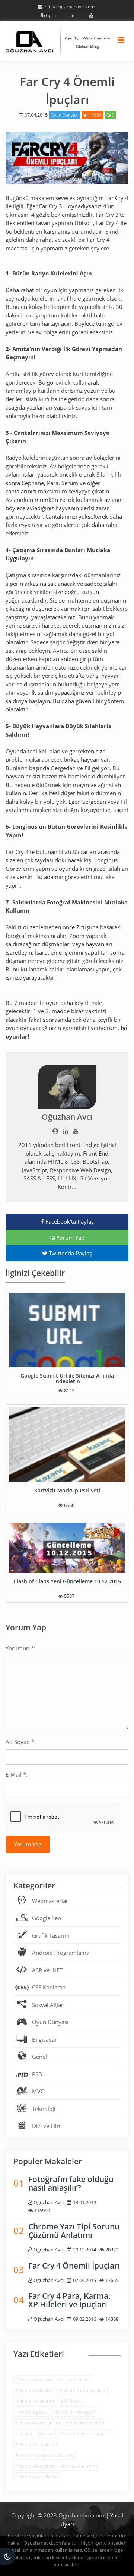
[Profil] (55, 1131)
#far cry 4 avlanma (79, 2466)
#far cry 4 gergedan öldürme (44, 2455)
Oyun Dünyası (65, 115)
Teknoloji (44, 2109)
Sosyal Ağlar (48, 2005)
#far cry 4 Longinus (35, 2466)
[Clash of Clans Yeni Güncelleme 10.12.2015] (67, 1548)
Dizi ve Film (47, 2126)
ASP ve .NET (47, 1970)
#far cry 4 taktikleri (34, 2390)
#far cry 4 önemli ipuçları (85, 2433)
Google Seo (47, 1918)
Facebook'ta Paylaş (69, 1221)
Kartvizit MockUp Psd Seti (67, 1490)
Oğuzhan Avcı (67, 1117)
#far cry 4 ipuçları (33, 2379)
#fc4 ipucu (71, 2401)
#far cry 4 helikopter (74, 2412)
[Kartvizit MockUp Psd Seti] (67, 1445)
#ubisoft (24, 2433)
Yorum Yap (70, 1238)
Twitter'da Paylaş (70, 1253)
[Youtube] (90, 15)
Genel (39, 2057)
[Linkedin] (71, 15)
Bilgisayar (44, 2039)
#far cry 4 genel (31, 2412)
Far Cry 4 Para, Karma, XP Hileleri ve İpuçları (69, 2300)
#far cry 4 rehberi (86, 2423)
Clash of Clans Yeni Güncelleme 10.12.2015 (67, 1581)
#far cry (46, 2433)
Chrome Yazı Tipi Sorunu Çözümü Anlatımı (74, 2231)
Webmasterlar (50, 1901)
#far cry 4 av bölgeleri (37, 2477)
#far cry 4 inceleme (35, 2401)
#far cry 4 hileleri (74, 2379)
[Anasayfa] (58, 40)
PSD (37, 2074)
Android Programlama (61, 1953)
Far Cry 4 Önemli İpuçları (74, 2266)
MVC (38, 2091)
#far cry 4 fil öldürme (37, 2444)
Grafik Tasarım (51, 1935)
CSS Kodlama (49, 1987)
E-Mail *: (17, 1774)
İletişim (48, 15)
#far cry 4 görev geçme (39, 2423)
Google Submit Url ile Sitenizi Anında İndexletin (67, 1378)
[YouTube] (76, 1131)
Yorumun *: (20, 1648)
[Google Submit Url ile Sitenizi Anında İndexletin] (67, 1330)
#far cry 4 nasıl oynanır (82, 2390)
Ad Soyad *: (21, 1742)
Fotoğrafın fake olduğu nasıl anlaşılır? (71, 2183)
